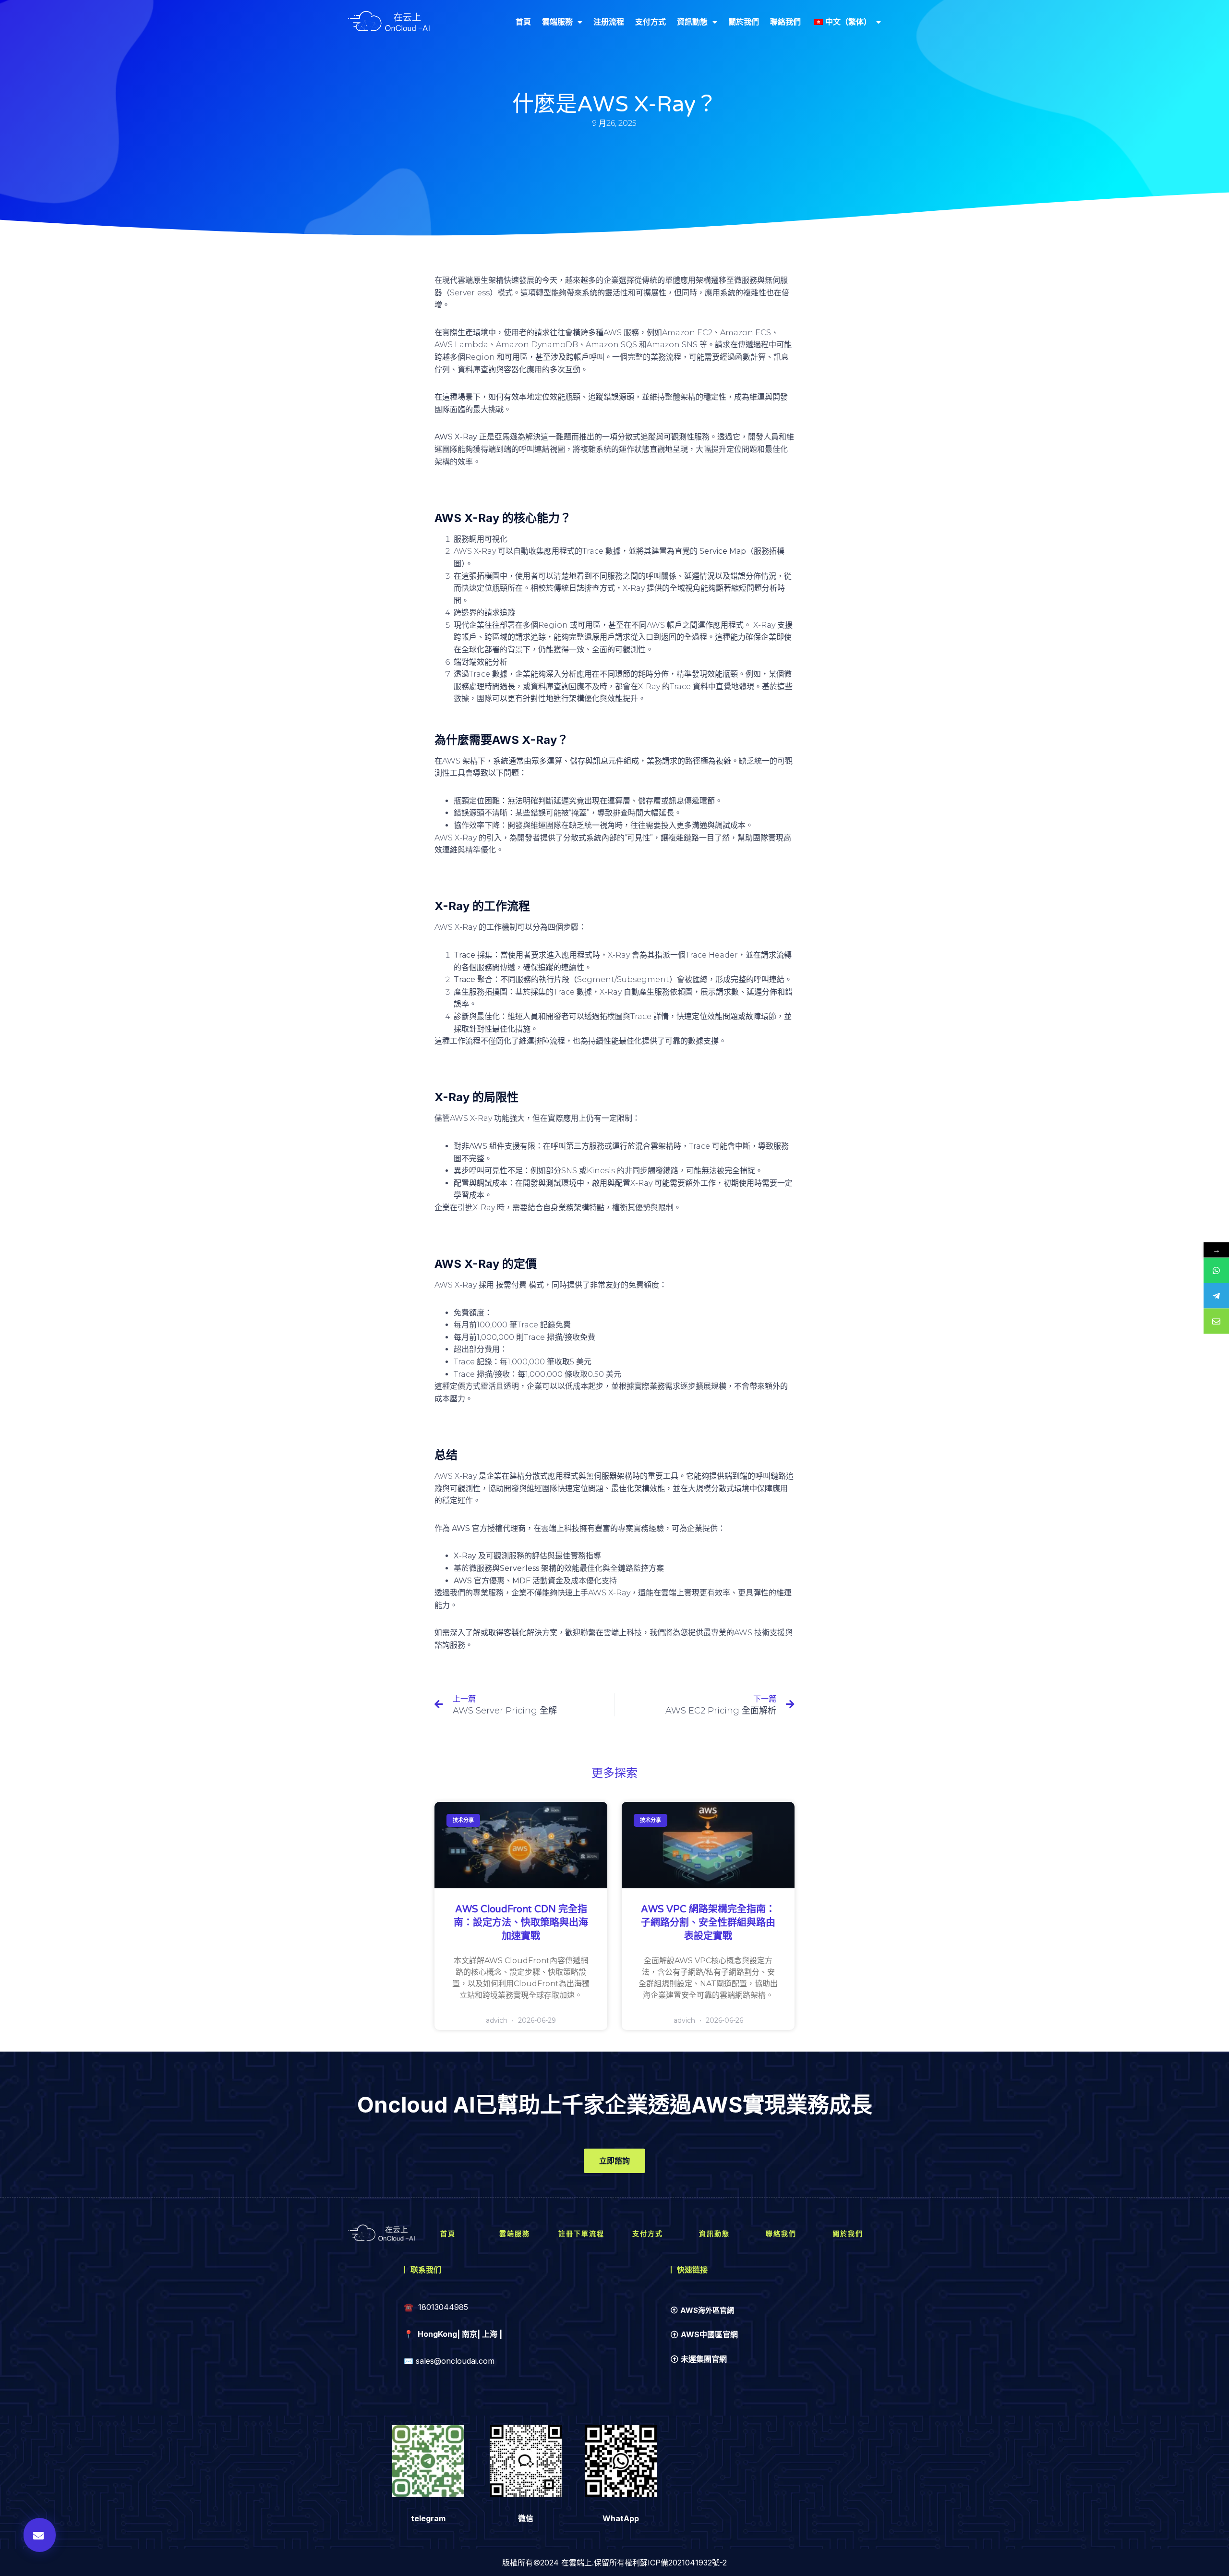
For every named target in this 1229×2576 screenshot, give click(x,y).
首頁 (523, 22)
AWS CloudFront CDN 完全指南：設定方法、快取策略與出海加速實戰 (521, 1923)
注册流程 (609, 22)
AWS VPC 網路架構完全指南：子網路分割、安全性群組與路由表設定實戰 (708, 1923)
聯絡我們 (785, 22)
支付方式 (651, 22)
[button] (40, 2535)
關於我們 (744, 22)
